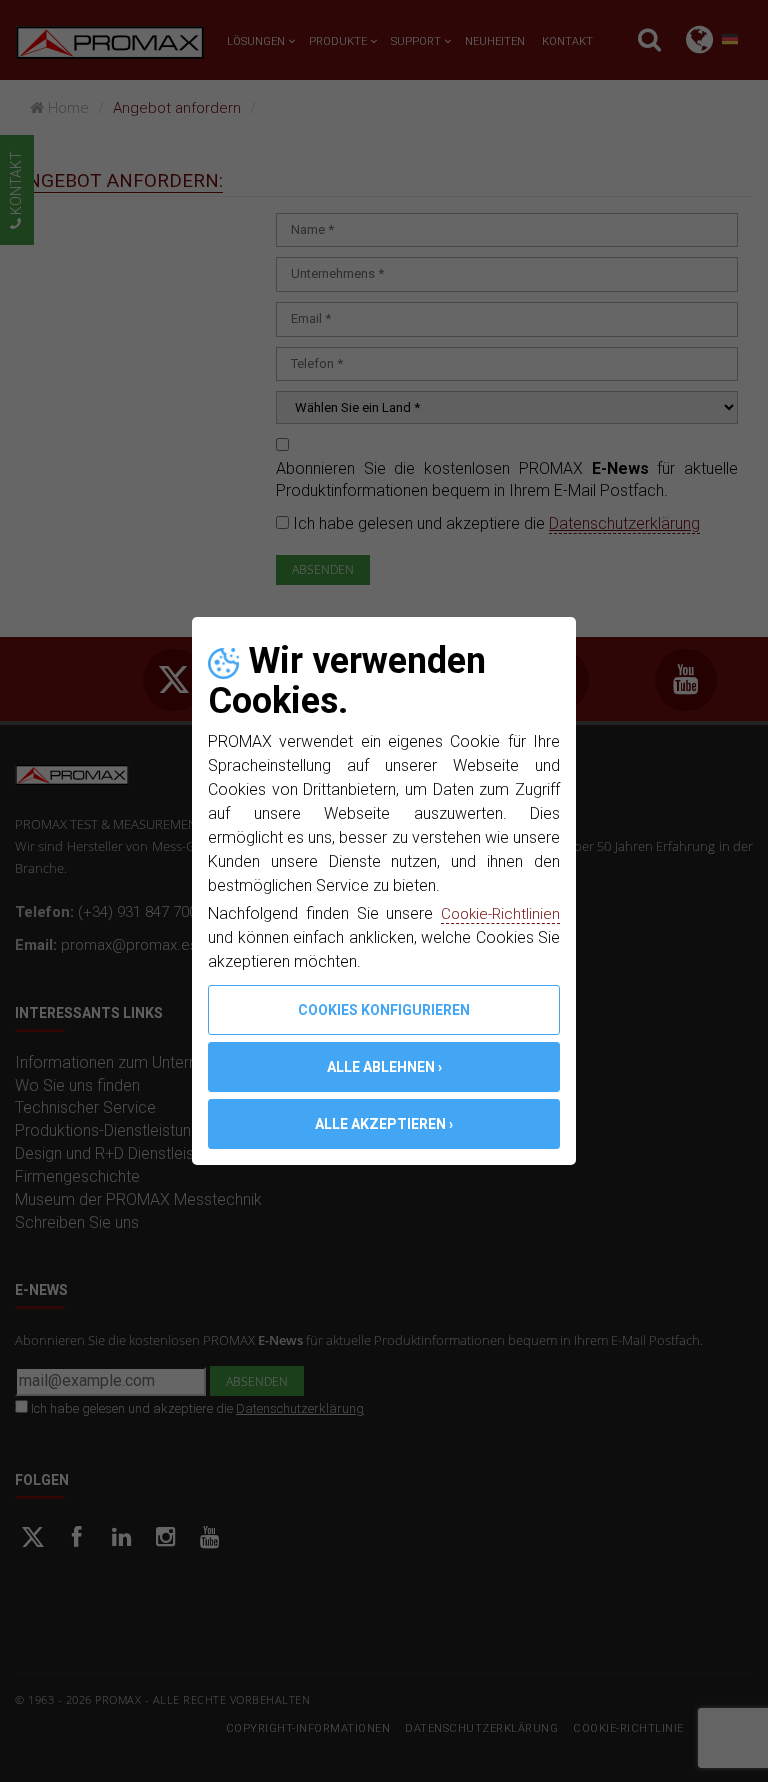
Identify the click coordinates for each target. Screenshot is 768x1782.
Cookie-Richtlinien (498, 913)
